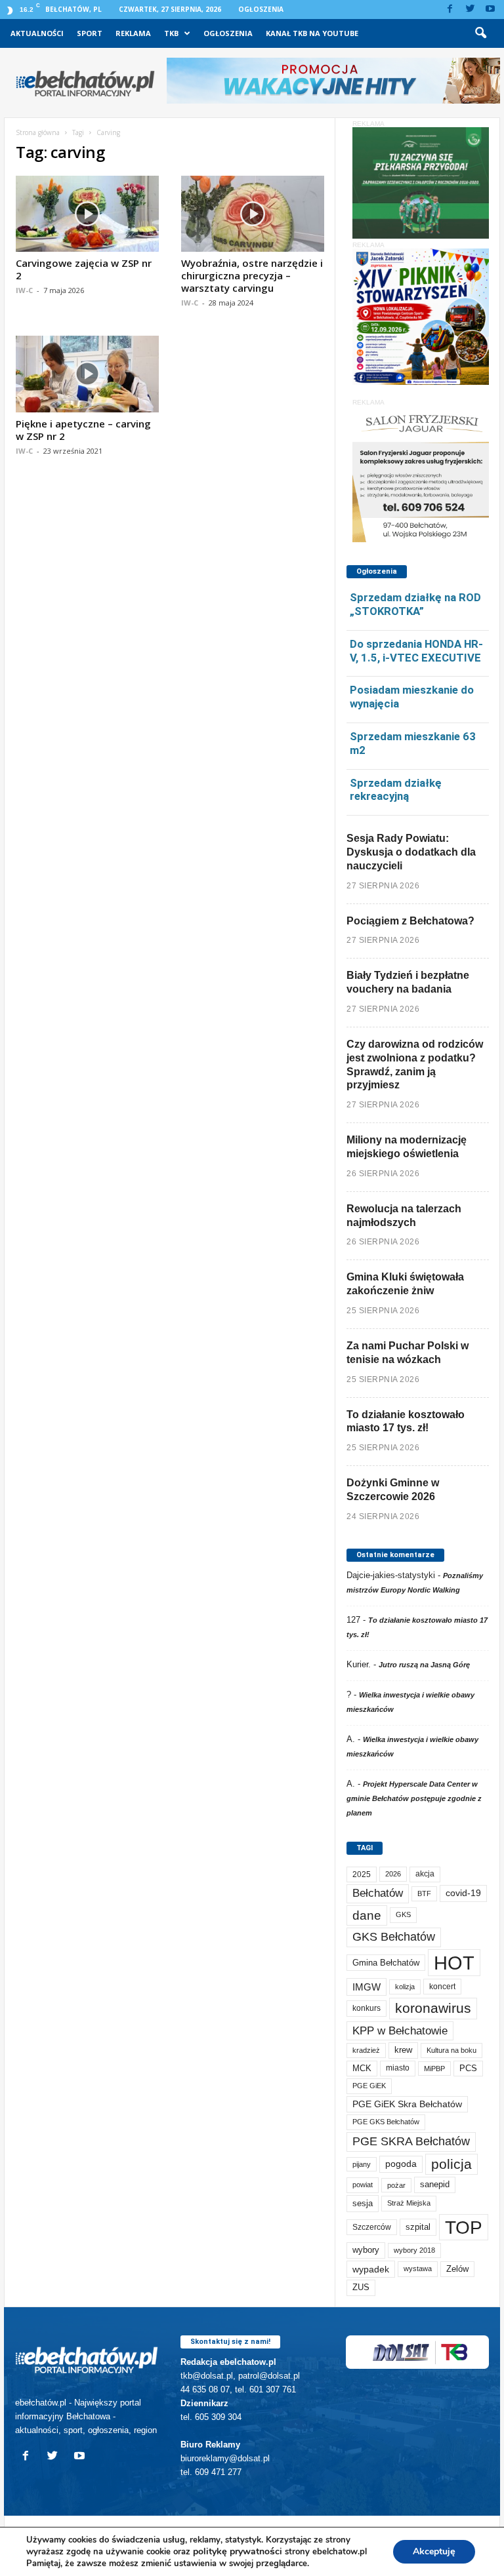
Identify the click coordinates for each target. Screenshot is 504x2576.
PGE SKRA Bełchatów (411, 2141)
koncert (442, 1987)
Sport (90, 33)
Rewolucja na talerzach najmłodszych (404, 1216)
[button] (480, 33)
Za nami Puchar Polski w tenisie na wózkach (408, 1353)
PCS (468, 2069)
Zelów (457, 2269)
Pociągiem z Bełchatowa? (410, 921)
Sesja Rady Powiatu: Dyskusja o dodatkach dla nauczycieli (411, 852)
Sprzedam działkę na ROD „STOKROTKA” (415, 604)
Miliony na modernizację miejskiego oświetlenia (407, 1147)
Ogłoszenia (261, 9)
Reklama (133, 33)
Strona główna (38, 132)
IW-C (24, 290)
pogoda (401, 2164)
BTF (424, 1893)
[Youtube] (490, 10)
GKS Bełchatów (394, 1937)
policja (451, 2164)
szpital (418, 2227)
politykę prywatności (238, 2551)
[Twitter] (470, 10)
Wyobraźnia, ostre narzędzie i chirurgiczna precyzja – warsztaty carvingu (252, 275)
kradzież (366, 2050)
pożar (396, 2185)
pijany (362, 2164)
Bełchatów (378, 1893)
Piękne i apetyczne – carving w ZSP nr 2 (83, 430)
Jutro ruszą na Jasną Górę (424, 1665)
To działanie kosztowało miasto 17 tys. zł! (406, 1421)
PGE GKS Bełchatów (386, 2122)
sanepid (435, 2184)
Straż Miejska (409, 2203)
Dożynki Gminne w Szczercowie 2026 (393, 1490)
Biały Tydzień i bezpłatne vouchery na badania (408, 982)
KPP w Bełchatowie (400, 2031)
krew (403, 2050)
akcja (425, 1874)
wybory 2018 (414, 2250)
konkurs (367, 2008)
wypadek (371, 2269)
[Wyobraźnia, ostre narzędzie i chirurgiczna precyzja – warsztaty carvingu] (253, 214)
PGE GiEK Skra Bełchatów (407, 2104)
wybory (366, 2250)
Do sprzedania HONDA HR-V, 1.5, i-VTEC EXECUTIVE (416, 651)
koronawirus (433, 2008)
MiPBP (434, 2069)
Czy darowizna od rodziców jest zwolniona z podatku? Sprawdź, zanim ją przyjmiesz (415, 1064)
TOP (464, 2227)
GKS (403, 1914)
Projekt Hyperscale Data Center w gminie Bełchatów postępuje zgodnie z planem (414, 1798)
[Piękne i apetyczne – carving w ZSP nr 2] (87, 374)
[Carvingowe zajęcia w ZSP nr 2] (87, 214)
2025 (362, 1874)
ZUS (361, 2287)
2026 (393, 1874)
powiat (363, 2185)
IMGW (367, 1987)
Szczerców (372, 2227)
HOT (454, 1963)
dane (367, 1915)
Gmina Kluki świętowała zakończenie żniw (405, 1284)
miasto (398, 2068)
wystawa (418, 2269)
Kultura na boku (451, 2050)
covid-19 (463, 1893)
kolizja (405, 1987)
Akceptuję (434, 2551)
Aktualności (37, 33)
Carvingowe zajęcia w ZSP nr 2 (84, 269)
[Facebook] (450, 10)
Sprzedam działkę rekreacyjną (396, 790)
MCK (362, 2068)
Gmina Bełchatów (386, 1963)
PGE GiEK (369, 2086)
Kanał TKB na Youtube (312, 33)
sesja (363, 2203)
